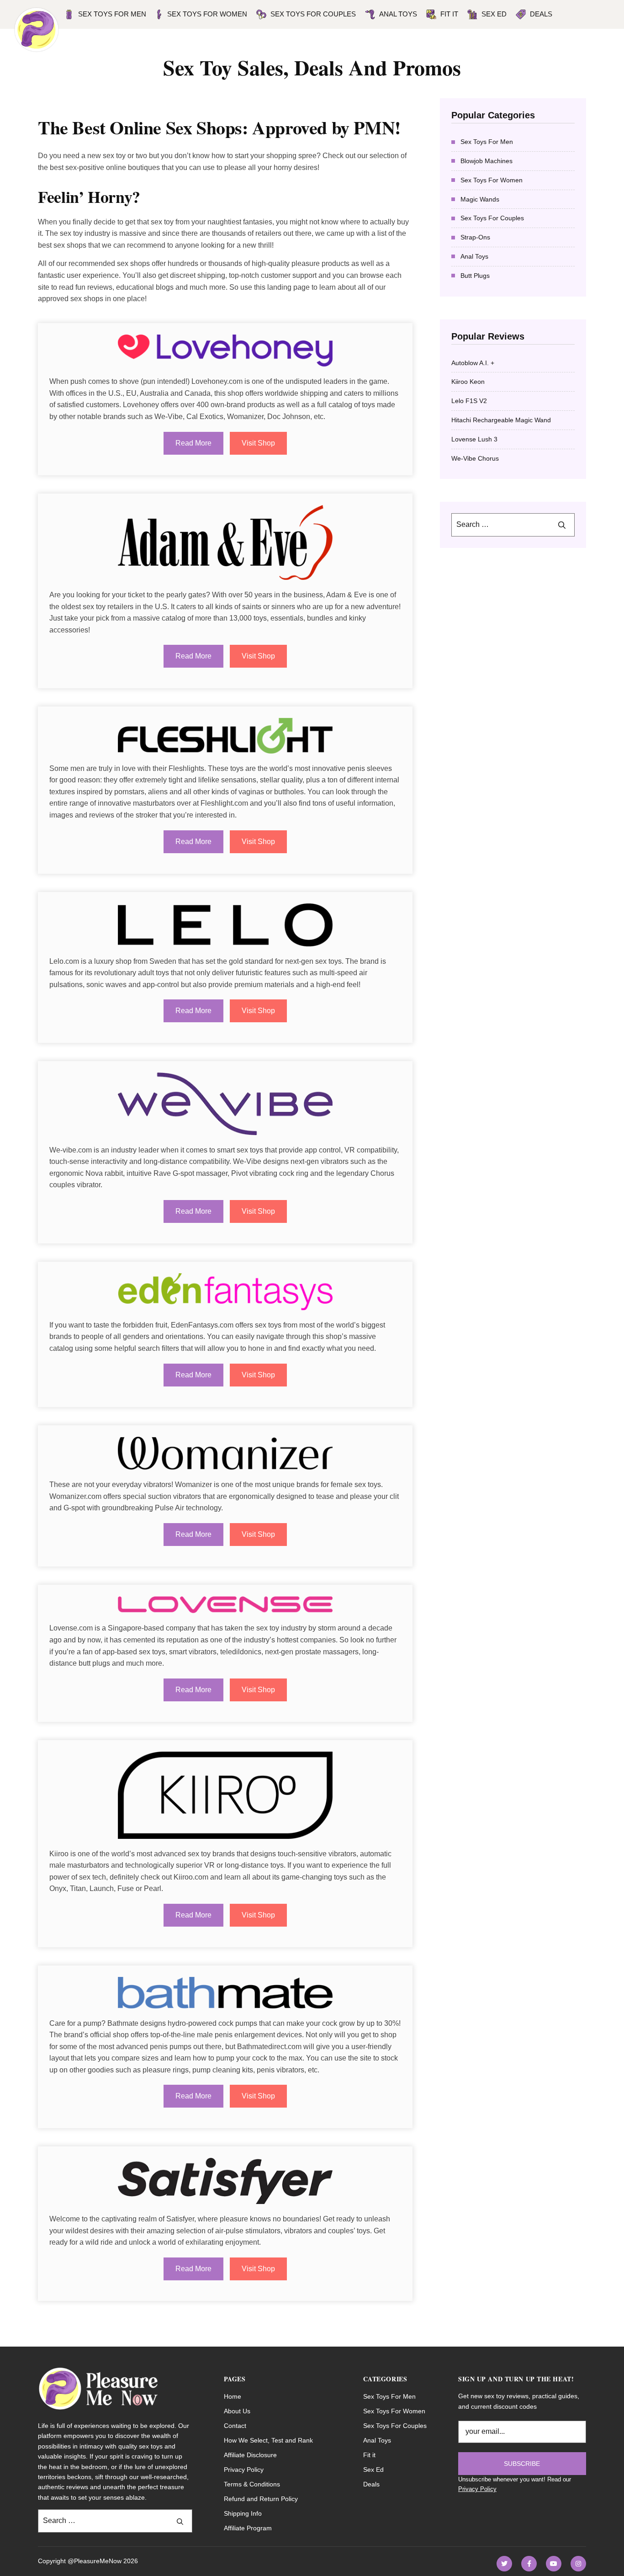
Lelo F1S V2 (469, 401)
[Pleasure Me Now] (37, 30)
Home (233, 2396)
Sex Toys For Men (112, 14)
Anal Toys (474, 256)
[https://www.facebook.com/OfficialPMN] (529, 2564)
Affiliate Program (248, 2528)
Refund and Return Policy (261, 2499)
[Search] (562, 525)
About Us (237, 2411)
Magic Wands (480, 199)
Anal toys (398, 14)
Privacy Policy (244, 2470)
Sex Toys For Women (492, 180)
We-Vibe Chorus (475, 458)
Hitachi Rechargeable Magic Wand (501, 420)
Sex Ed (494, 14)
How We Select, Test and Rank (268, 2440)
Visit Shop (258, 443)
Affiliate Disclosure (250, 2455)
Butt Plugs (475, 276)
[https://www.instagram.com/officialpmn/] (578, 2564)
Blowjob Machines (487, 161)
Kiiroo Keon (468, 382)
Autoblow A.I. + (473, 363)
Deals (541, 14)
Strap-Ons (475, 237)
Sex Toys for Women (207, 14)
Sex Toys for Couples (313, 14)
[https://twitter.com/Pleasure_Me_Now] (504, 2564)
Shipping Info (243, 2513)
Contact (235, 2426)
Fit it (449, 14)
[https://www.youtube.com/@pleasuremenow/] (554, 2564)
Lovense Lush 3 (474, 439)
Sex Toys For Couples (492, 218)
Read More (193, 443)
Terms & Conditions (252, 2484)
